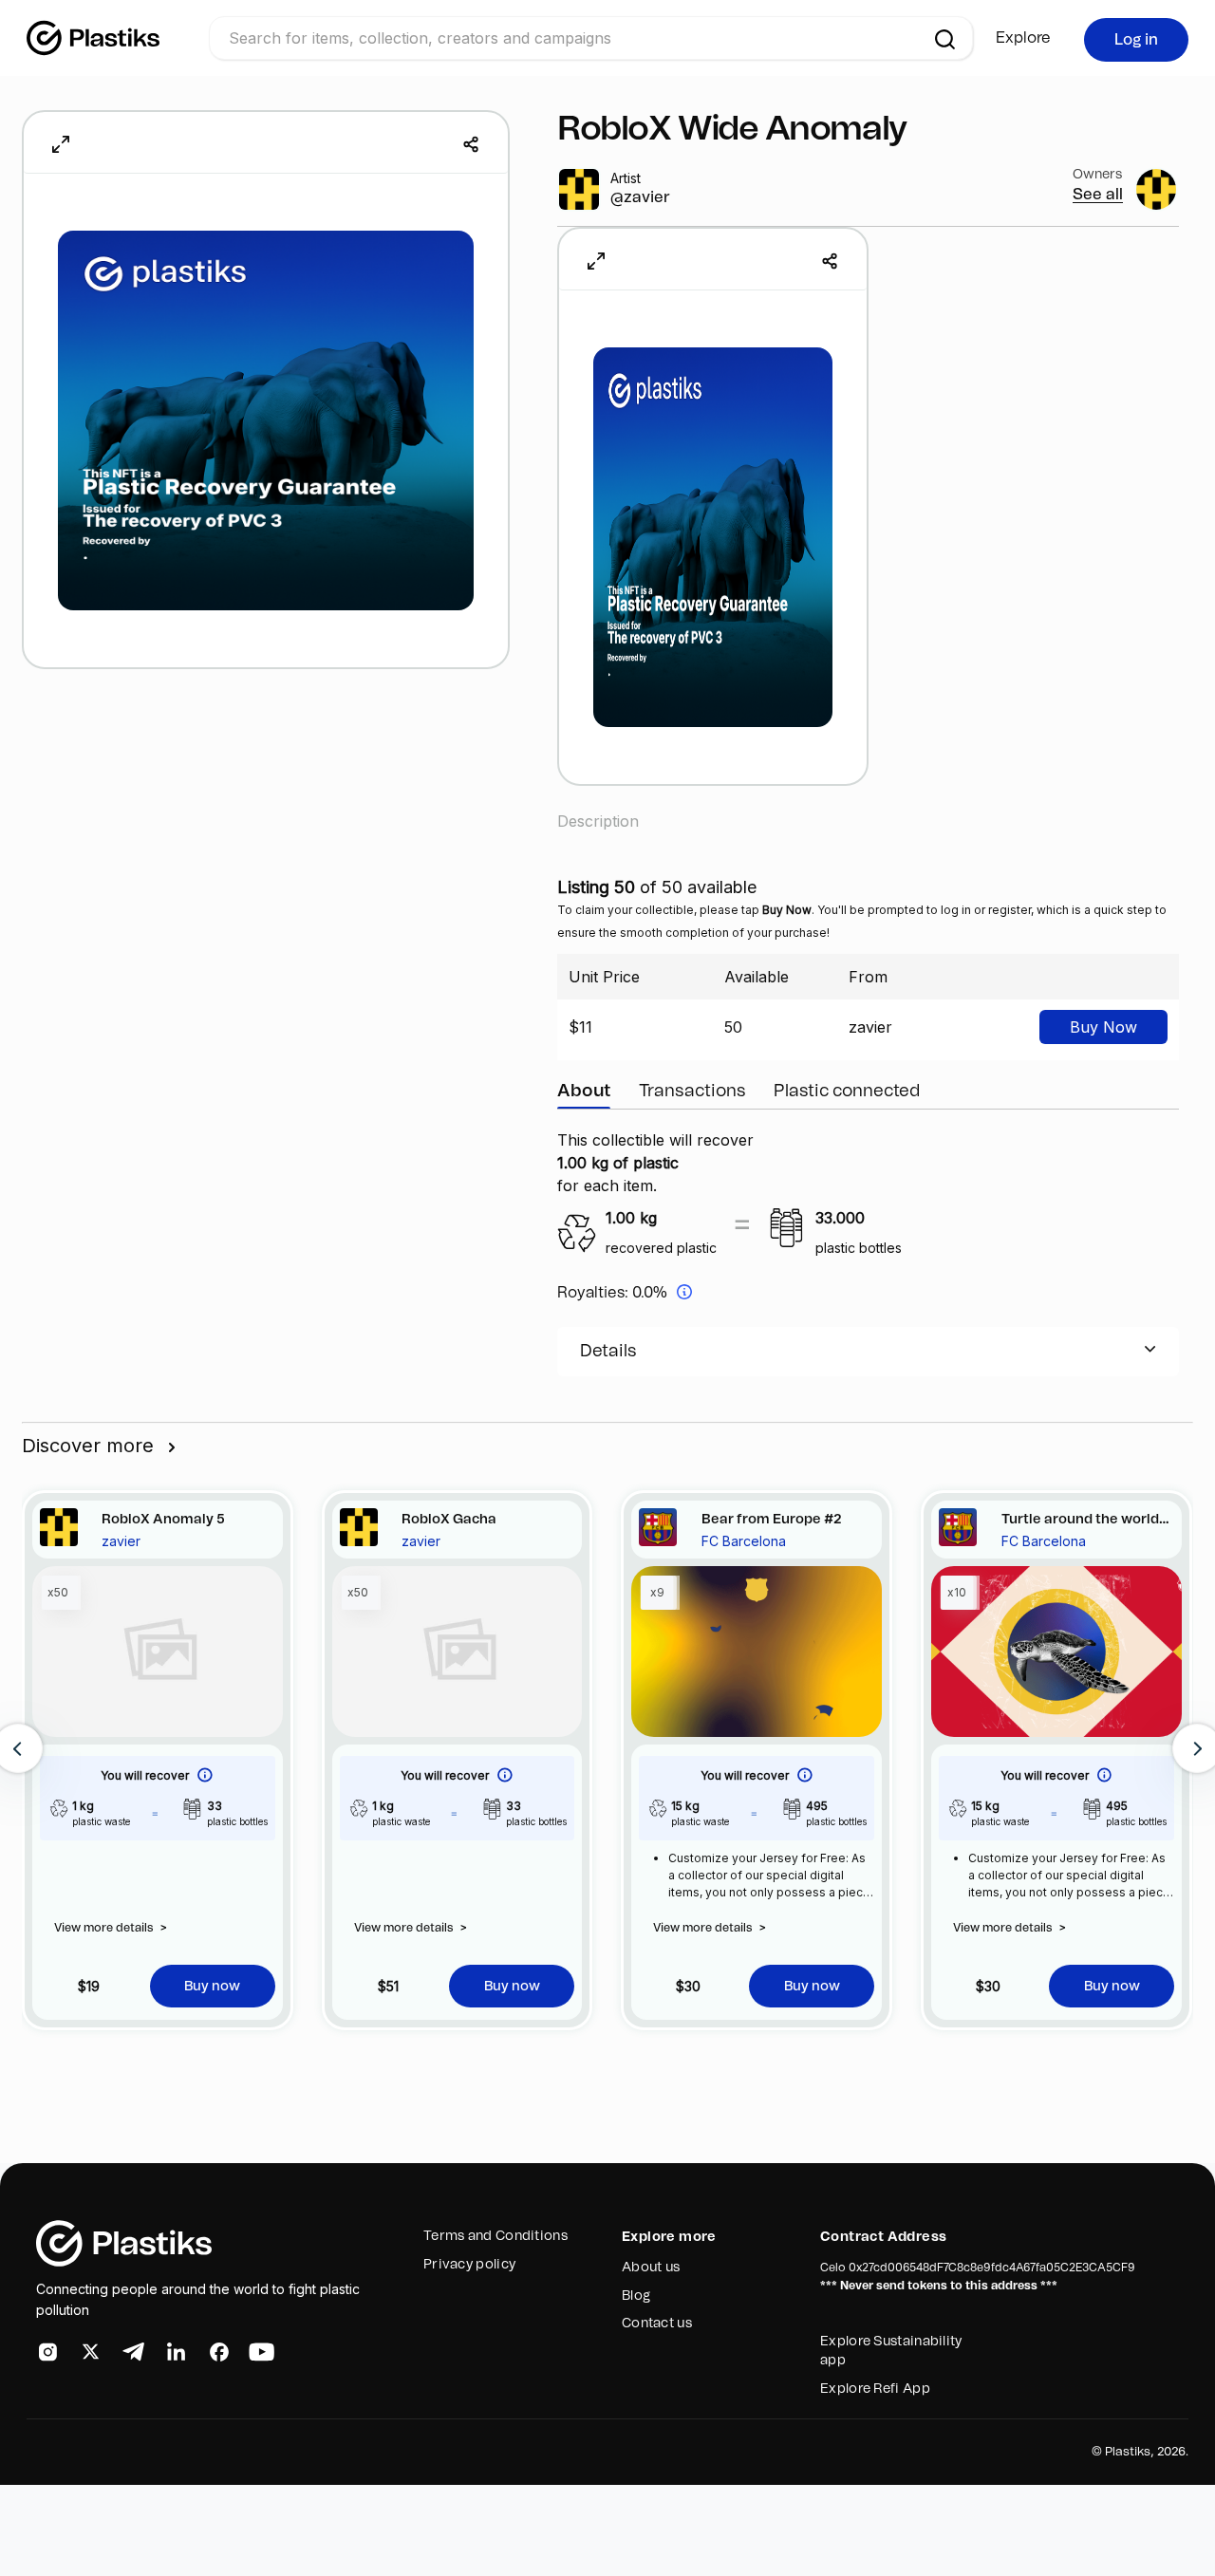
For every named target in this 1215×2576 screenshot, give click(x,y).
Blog (636, 2296)
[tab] (868, 1352)
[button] (868, 1352)
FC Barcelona (744, 1541)
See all (1098, 195)
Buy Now (1103, 1027)
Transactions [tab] (692, 1092)
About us (651, 2268)
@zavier (640, 197)
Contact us (657, 2324)
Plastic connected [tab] (847, 1092)
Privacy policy (469, 2265)
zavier (121, 1541)
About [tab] (584, 1092)
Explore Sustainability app (891, 2351)
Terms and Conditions (495, 2236)
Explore (1023, 38)
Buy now (212, 1987)
